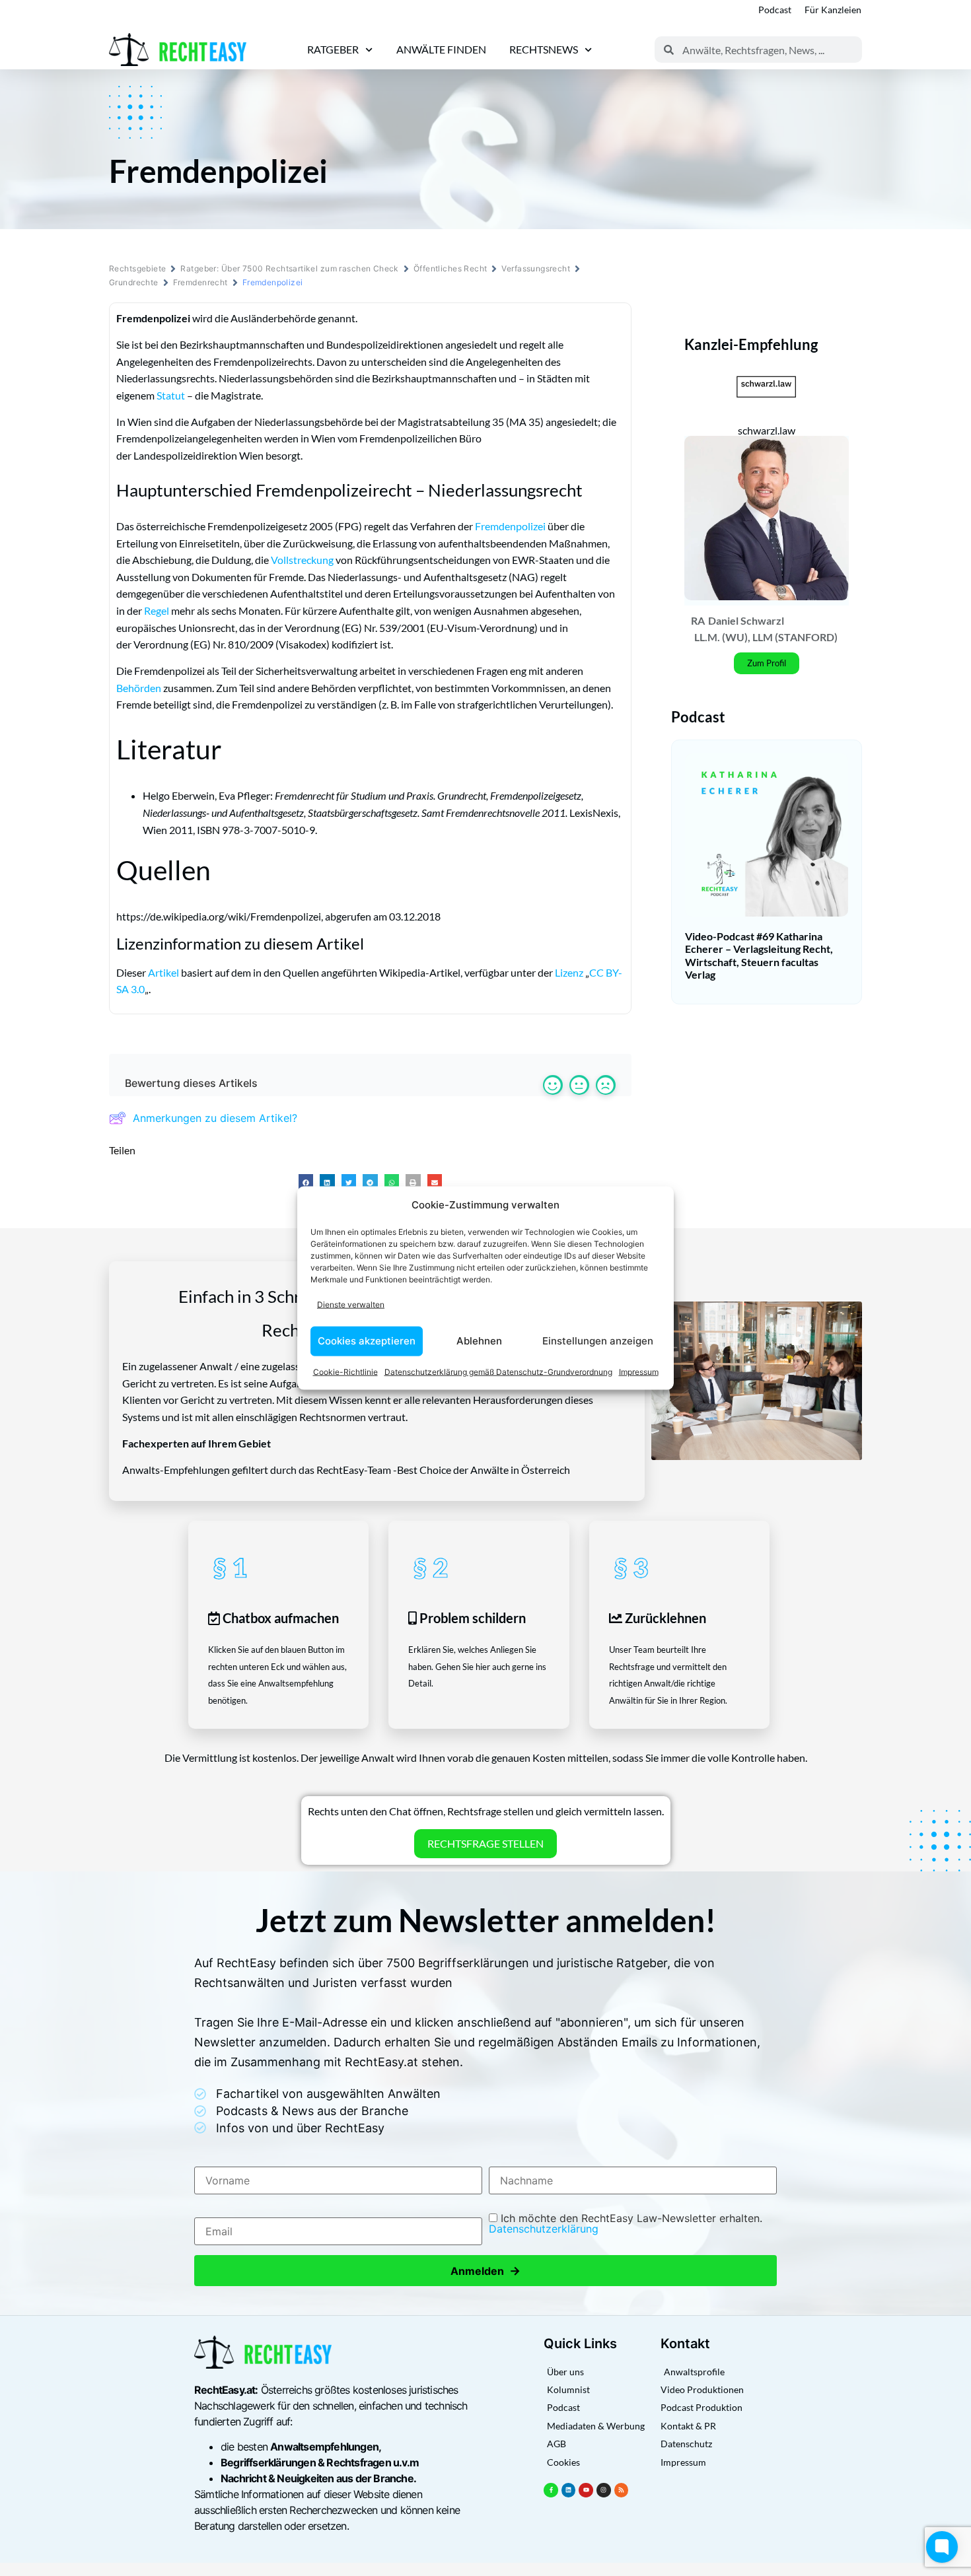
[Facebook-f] (551, 2490)
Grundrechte (134, 282)
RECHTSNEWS (544, 49)
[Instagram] (604, 2490)
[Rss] (622, 2490)
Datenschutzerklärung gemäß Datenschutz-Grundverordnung (498, 1371)
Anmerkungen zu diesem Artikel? (215, 1118)
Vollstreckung (302, 560)
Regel (157, 610)
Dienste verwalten (351, 1305)
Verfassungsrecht (536, 268)
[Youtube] (586, 2490)
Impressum (639, 1371)
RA (698, 620)
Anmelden (485, 2271)
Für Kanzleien (833, 10)
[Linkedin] (569, 2490)
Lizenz (569, 972)
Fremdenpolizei (510, 526)
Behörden (139, 688)
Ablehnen (479, 1341)
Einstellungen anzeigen (598, 1341)
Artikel (163, 972)
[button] (306, 1182)
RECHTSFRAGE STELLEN (485, 1843)
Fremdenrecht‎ (200, 282)
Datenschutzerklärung (544, 2229)
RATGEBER (333, 49)
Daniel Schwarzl (746, 620)
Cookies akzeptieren (367, 1341)
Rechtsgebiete (137, 268)
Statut (171, 395)
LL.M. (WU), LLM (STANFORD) (766, 637)
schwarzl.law (767, 430)
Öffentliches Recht (450, 268)
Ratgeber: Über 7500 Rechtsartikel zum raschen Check (289, 268)
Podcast (775, 10)
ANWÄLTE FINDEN (441, 49)
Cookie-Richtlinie (345, 1371)
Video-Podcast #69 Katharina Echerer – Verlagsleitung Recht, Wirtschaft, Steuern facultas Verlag (759, 955)
